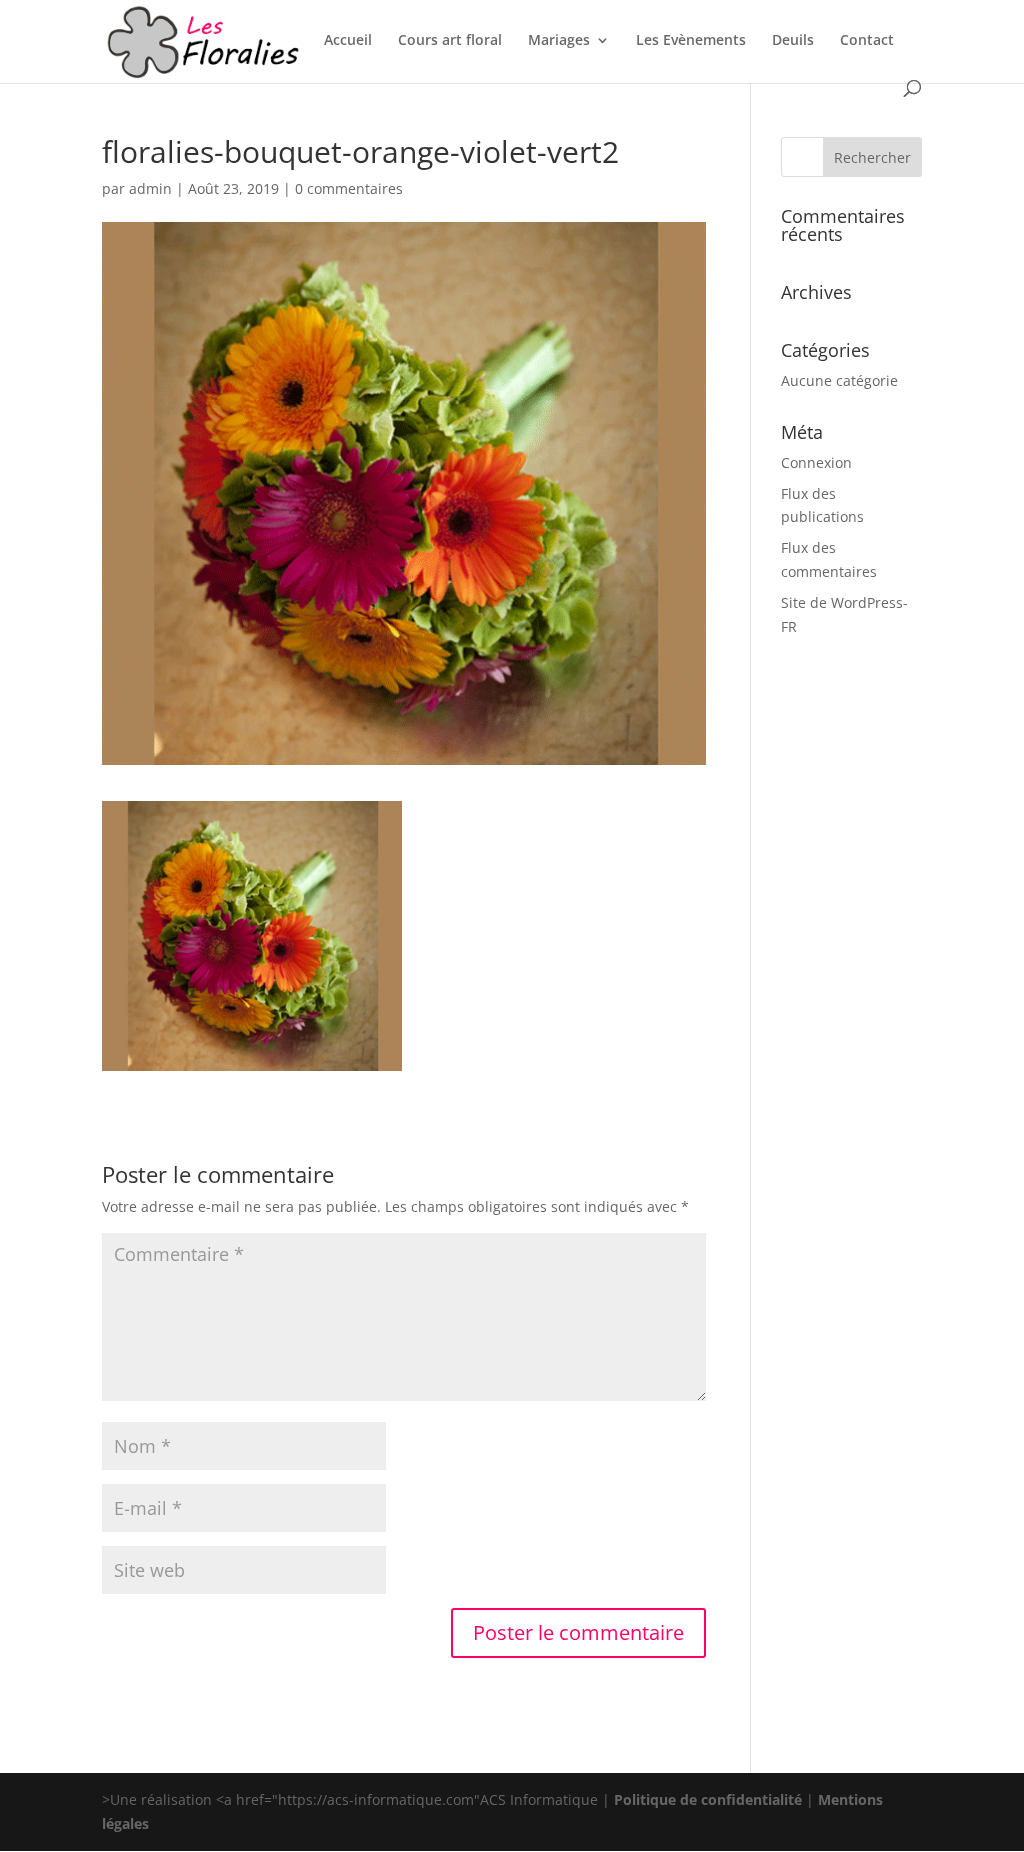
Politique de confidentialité (708, 1799)
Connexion (816, 462)
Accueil (348, 41)
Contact (867, 41)
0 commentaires (349, 188)
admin (150, 188)
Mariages (559, 41)
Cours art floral (450, 41)
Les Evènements (691, 41)
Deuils (793, 41)
